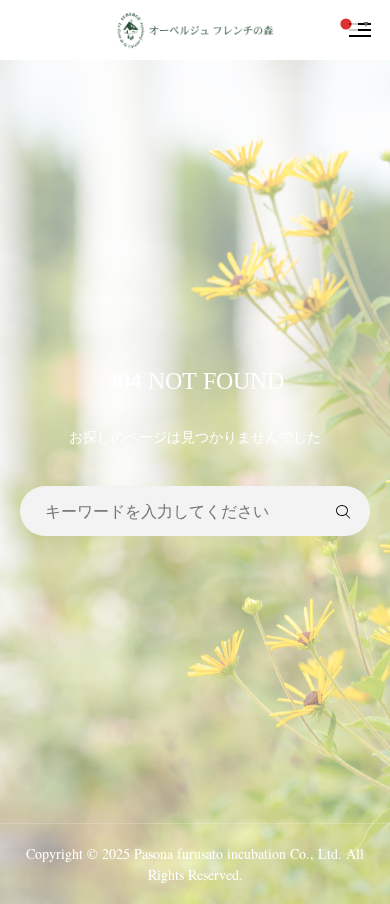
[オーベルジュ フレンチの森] (195, 30)
